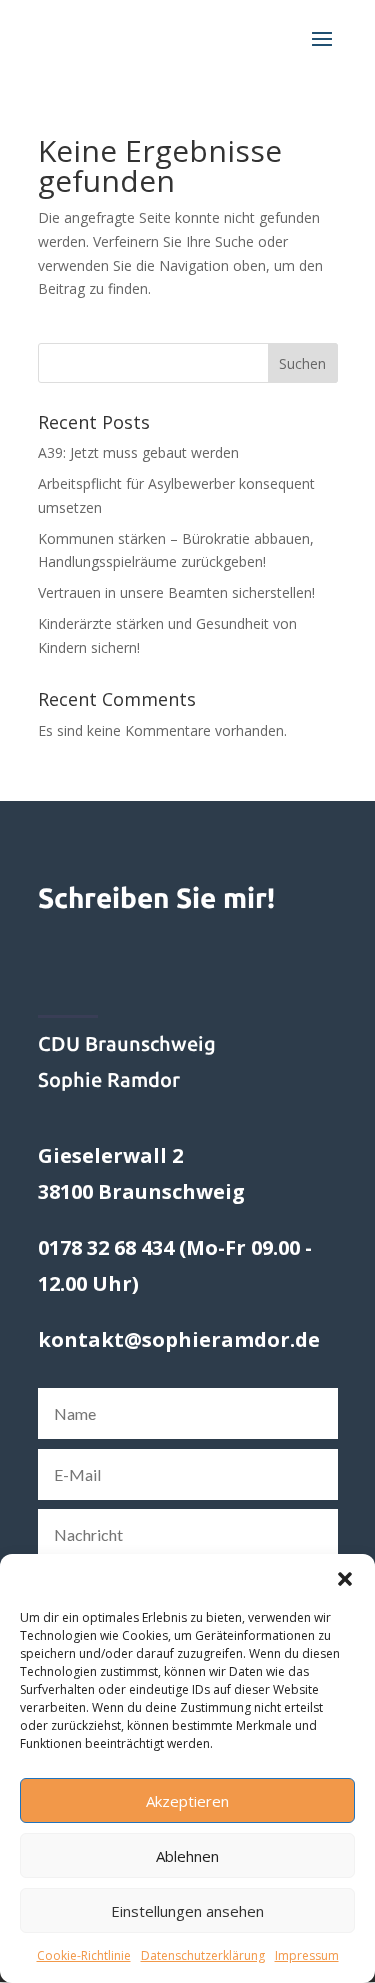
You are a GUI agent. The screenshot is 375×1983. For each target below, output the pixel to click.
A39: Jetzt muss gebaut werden (138, 452)
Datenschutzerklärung (203, 1955)
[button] (345, 1579)
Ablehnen (187, 1856)
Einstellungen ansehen (187, 1911)
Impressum (307, 1955)
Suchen (302, 363)
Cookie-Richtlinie (84, 1955)
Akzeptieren (187, 1801)
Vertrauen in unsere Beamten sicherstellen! (176, 592)
